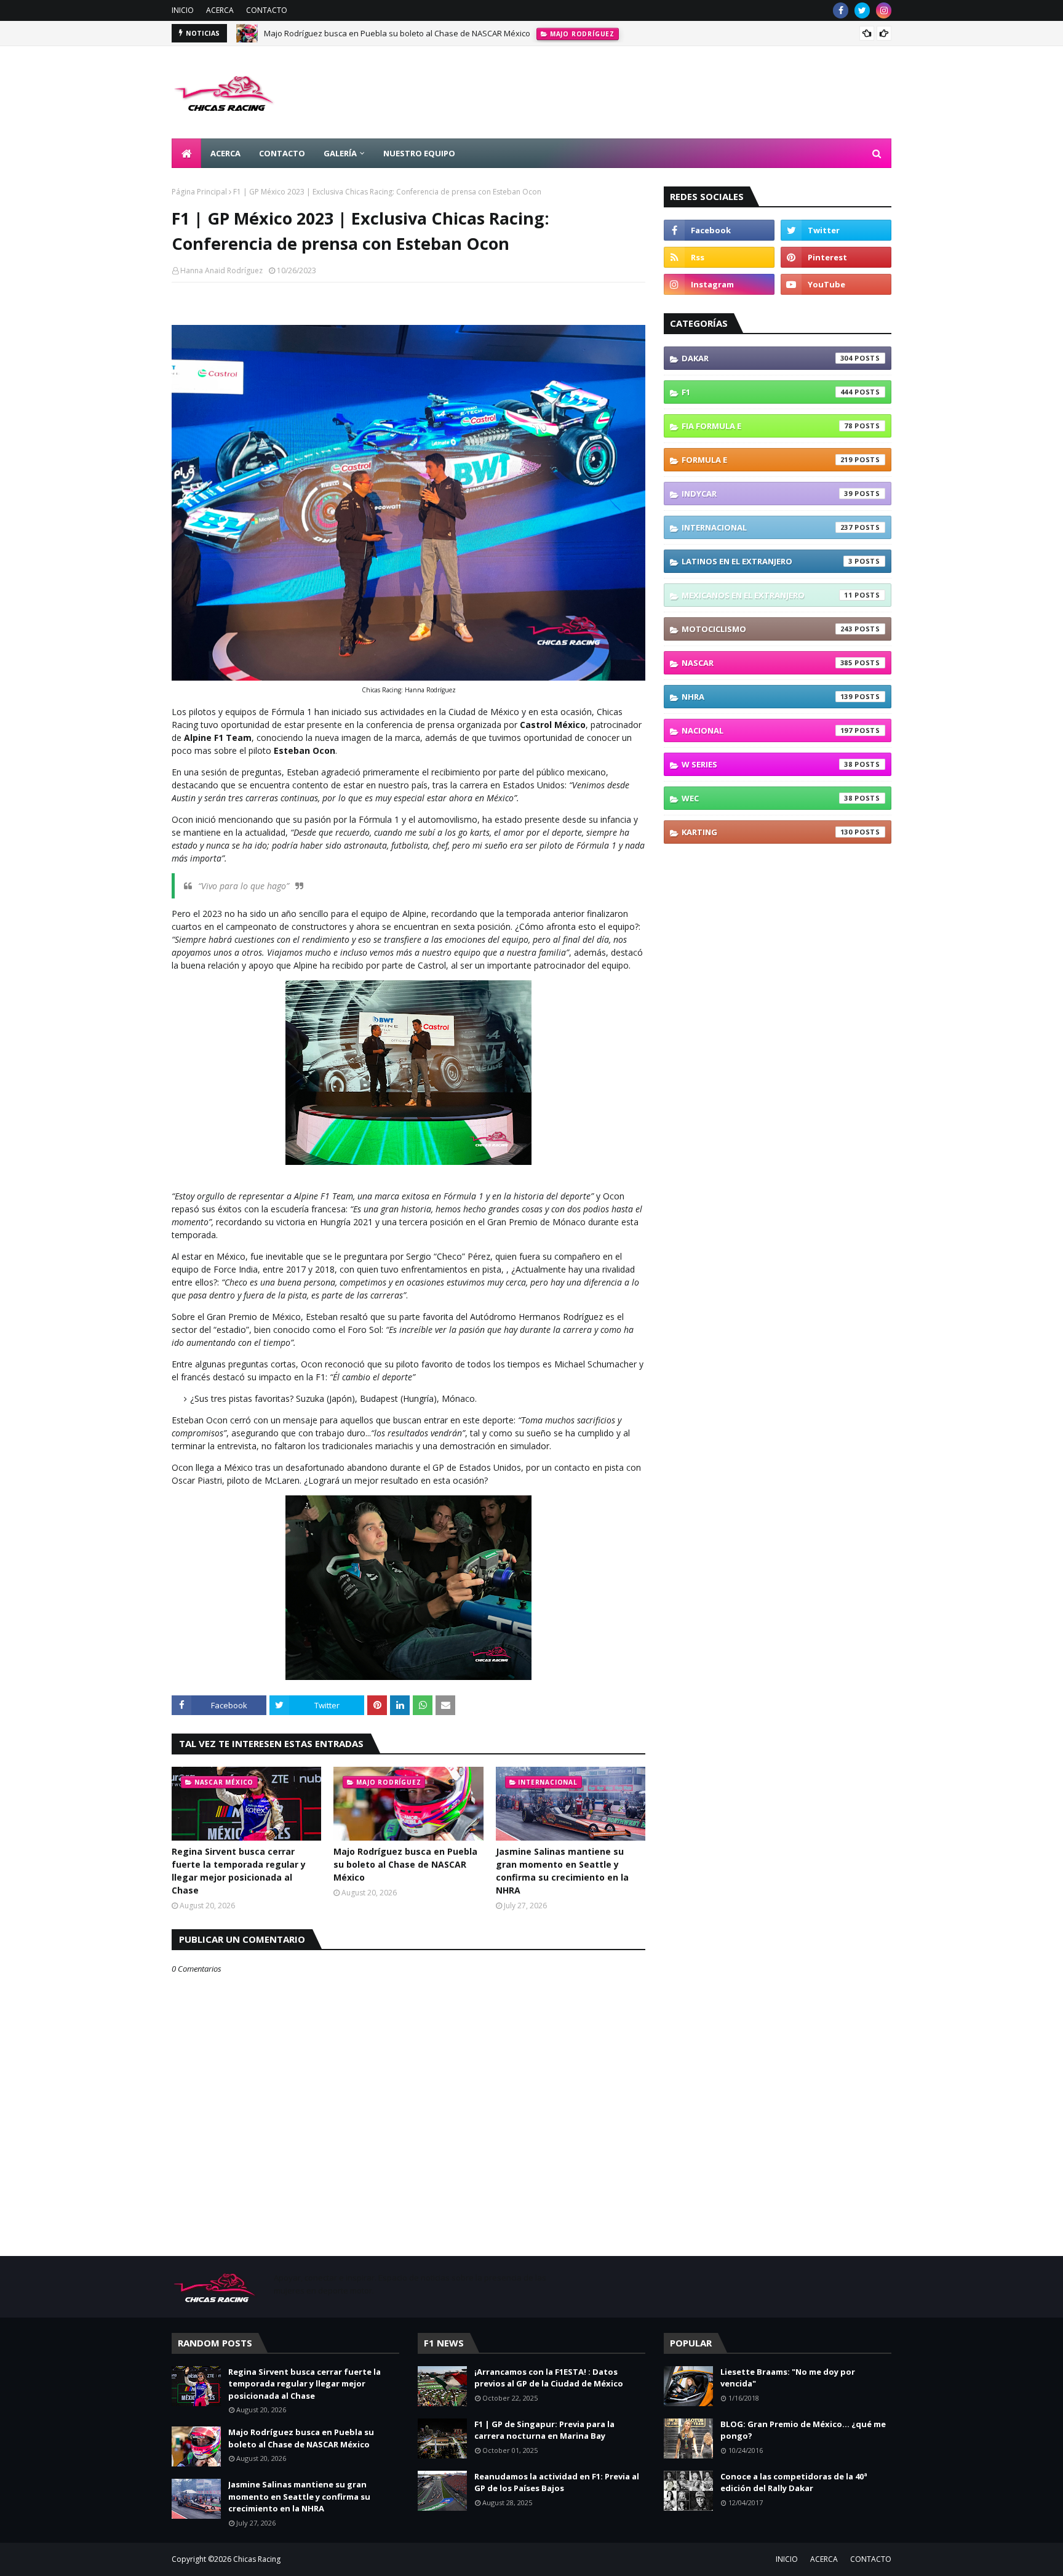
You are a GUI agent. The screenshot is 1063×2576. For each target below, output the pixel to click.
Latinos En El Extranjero (767, 561)
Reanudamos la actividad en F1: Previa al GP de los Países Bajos (557, 2482)
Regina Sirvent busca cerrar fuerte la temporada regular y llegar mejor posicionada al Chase (239, 1871)
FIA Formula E (767, 426)
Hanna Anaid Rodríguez (221, 270)
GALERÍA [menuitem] (340, 153)
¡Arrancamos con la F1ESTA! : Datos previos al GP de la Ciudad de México (549, 2378)
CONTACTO (267, 10)
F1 (767, 392)
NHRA (767, 697)
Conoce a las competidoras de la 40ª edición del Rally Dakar (794, 2482)
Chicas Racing (257, 2559)
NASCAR (767, 663)
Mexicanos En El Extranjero (767, 595)
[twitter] (862, 10)
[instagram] (884, 10)
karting (767, 832)
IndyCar (767, 494)
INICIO (183, 10)
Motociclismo (767, 629)
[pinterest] (836, 257)
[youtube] (836, 284)
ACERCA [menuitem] (225, 153)
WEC (767, 798)
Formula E (767, 460)
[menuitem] (186, 153)
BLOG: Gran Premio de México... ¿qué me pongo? (803, 2430)
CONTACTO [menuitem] (282, 153)
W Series (767, 764)
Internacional (767, 527)
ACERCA (220, 10)
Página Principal (199, 192)
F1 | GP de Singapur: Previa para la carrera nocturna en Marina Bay (544, 2430)
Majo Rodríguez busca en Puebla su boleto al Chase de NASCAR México (397, 33)
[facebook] (841, 10)
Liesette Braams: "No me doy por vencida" (788, 2378)
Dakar (767, 358)
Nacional (767, 730)
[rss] (719, 257)
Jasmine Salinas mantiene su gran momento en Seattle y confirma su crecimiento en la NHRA (562, 1871)
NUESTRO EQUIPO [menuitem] (419, 153)
